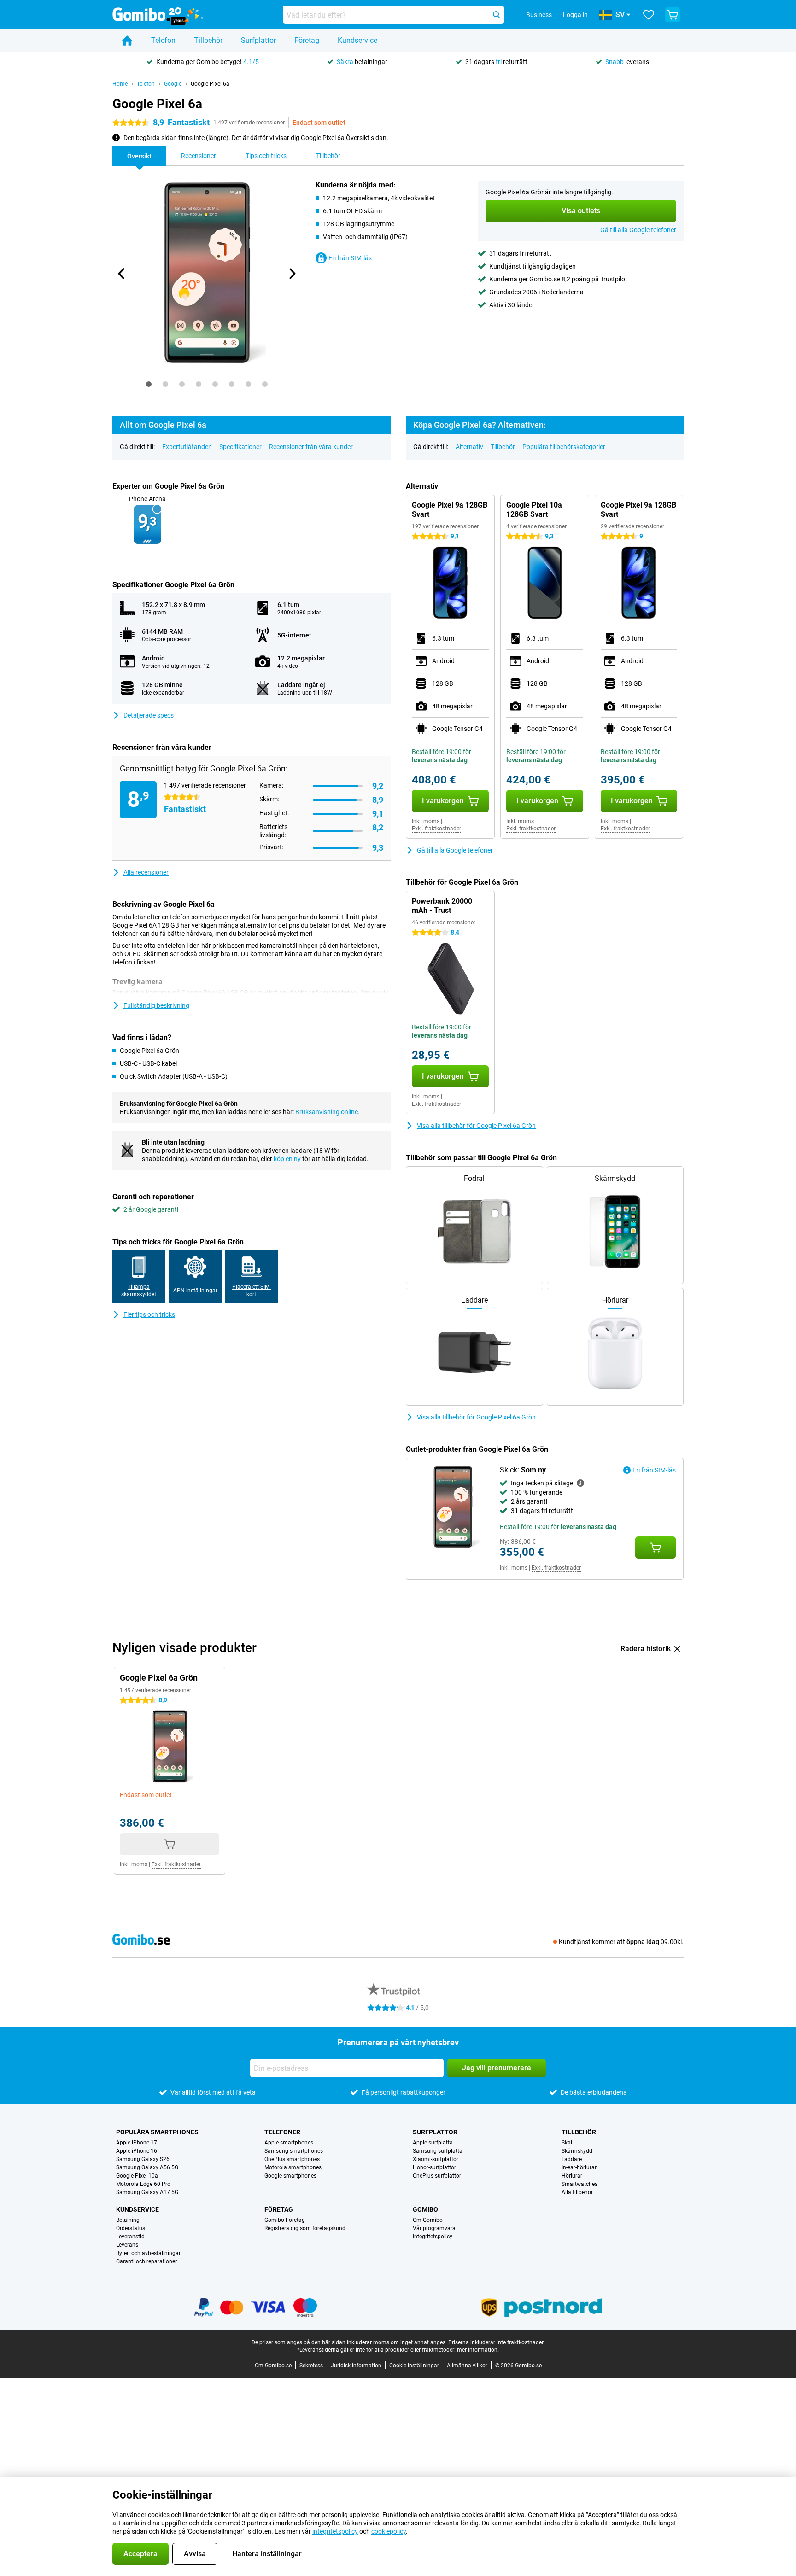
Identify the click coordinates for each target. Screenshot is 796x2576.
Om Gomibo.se (273, 2366)
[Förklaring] (580, 1483)
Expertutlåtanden (187, 447)
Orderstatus (131, 2228)
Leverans (127, 2245)
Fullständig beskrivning (156, 1005)
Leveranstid (130, 2237)
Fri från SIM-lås (350, 258)
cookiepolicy (389, 2531)
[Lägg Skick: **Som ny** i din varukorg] (656, 1548)
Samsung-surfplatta (438, 2151)
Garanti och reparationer (146, 2261)
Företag (307, 40)
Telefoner (282, 2132)
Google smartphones (290, 2176)
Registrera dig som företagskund (305, 2228)
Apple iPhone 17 (137, 2143)
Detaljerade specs (149, 715)
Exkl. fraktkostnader (436, 829)
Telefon (163, 40)
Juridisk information (356, 2366)
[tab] (149, 384)
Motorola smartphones (293, 2167)
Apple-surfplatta (433, 2143)
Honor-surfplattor (434, 2167)
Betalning (128, 2220)
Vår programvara (434, 2228)
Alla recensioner (146, 872)
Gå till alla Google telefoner (638, 230)
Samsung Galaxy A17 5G (147, 2192)
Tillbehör (208, 40)
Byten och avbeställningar (148, 2253)
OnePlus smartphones (292, 2159)
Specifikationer (240, 447)
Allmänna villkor (467, 2366)
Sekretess (311, 2366)
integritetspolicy (335, 2531)
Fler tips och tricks (149, 1314)
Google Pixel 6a (210, 84)
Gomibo (425, 2209)
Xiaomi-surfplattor (436, 2159)
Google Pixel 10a (137, 2176)
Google (173, 84)
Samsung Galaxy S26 (143, 2159)
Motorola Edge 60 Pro (143, 2184)
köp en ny (287, 1159)
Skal (567, 2143)
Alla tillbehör (577, 2192)
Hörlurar (572, 2176)
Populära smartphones (157, 2132)
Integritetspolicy (433, 2237)
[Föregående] (122, 274)
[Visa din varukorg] (673, 15)
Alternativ (469, 447)
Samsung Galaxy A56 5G (147, 2167)
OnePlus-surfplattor (437, 2176)
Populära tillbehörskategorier (564, 447)
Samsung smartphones (294, 2151)
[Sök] (497, 15)
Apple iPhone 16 (137, 2151)
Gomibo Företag (285, 2220)
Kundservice (357, 40)
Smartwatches (579, 2184)
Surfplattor (258, 40)
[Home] (127, 41)
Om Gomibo (428, 2220)
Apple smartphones (289, 2143)
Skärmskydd (577, 2151)
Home (120, 84)
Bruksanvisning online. (328, 1112)
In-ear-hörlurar (579, 2167)
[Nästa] (292, 274)
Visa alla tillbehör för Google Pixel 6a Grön (476, 1126)
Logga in (575, 15)
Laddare (572, 2159)
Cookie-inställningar (414, 2366)
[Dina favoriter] (649, 15)
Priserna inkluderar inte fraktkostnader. (496, 2342)
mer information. (478, 2350)
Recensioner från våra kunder (311, 447)
